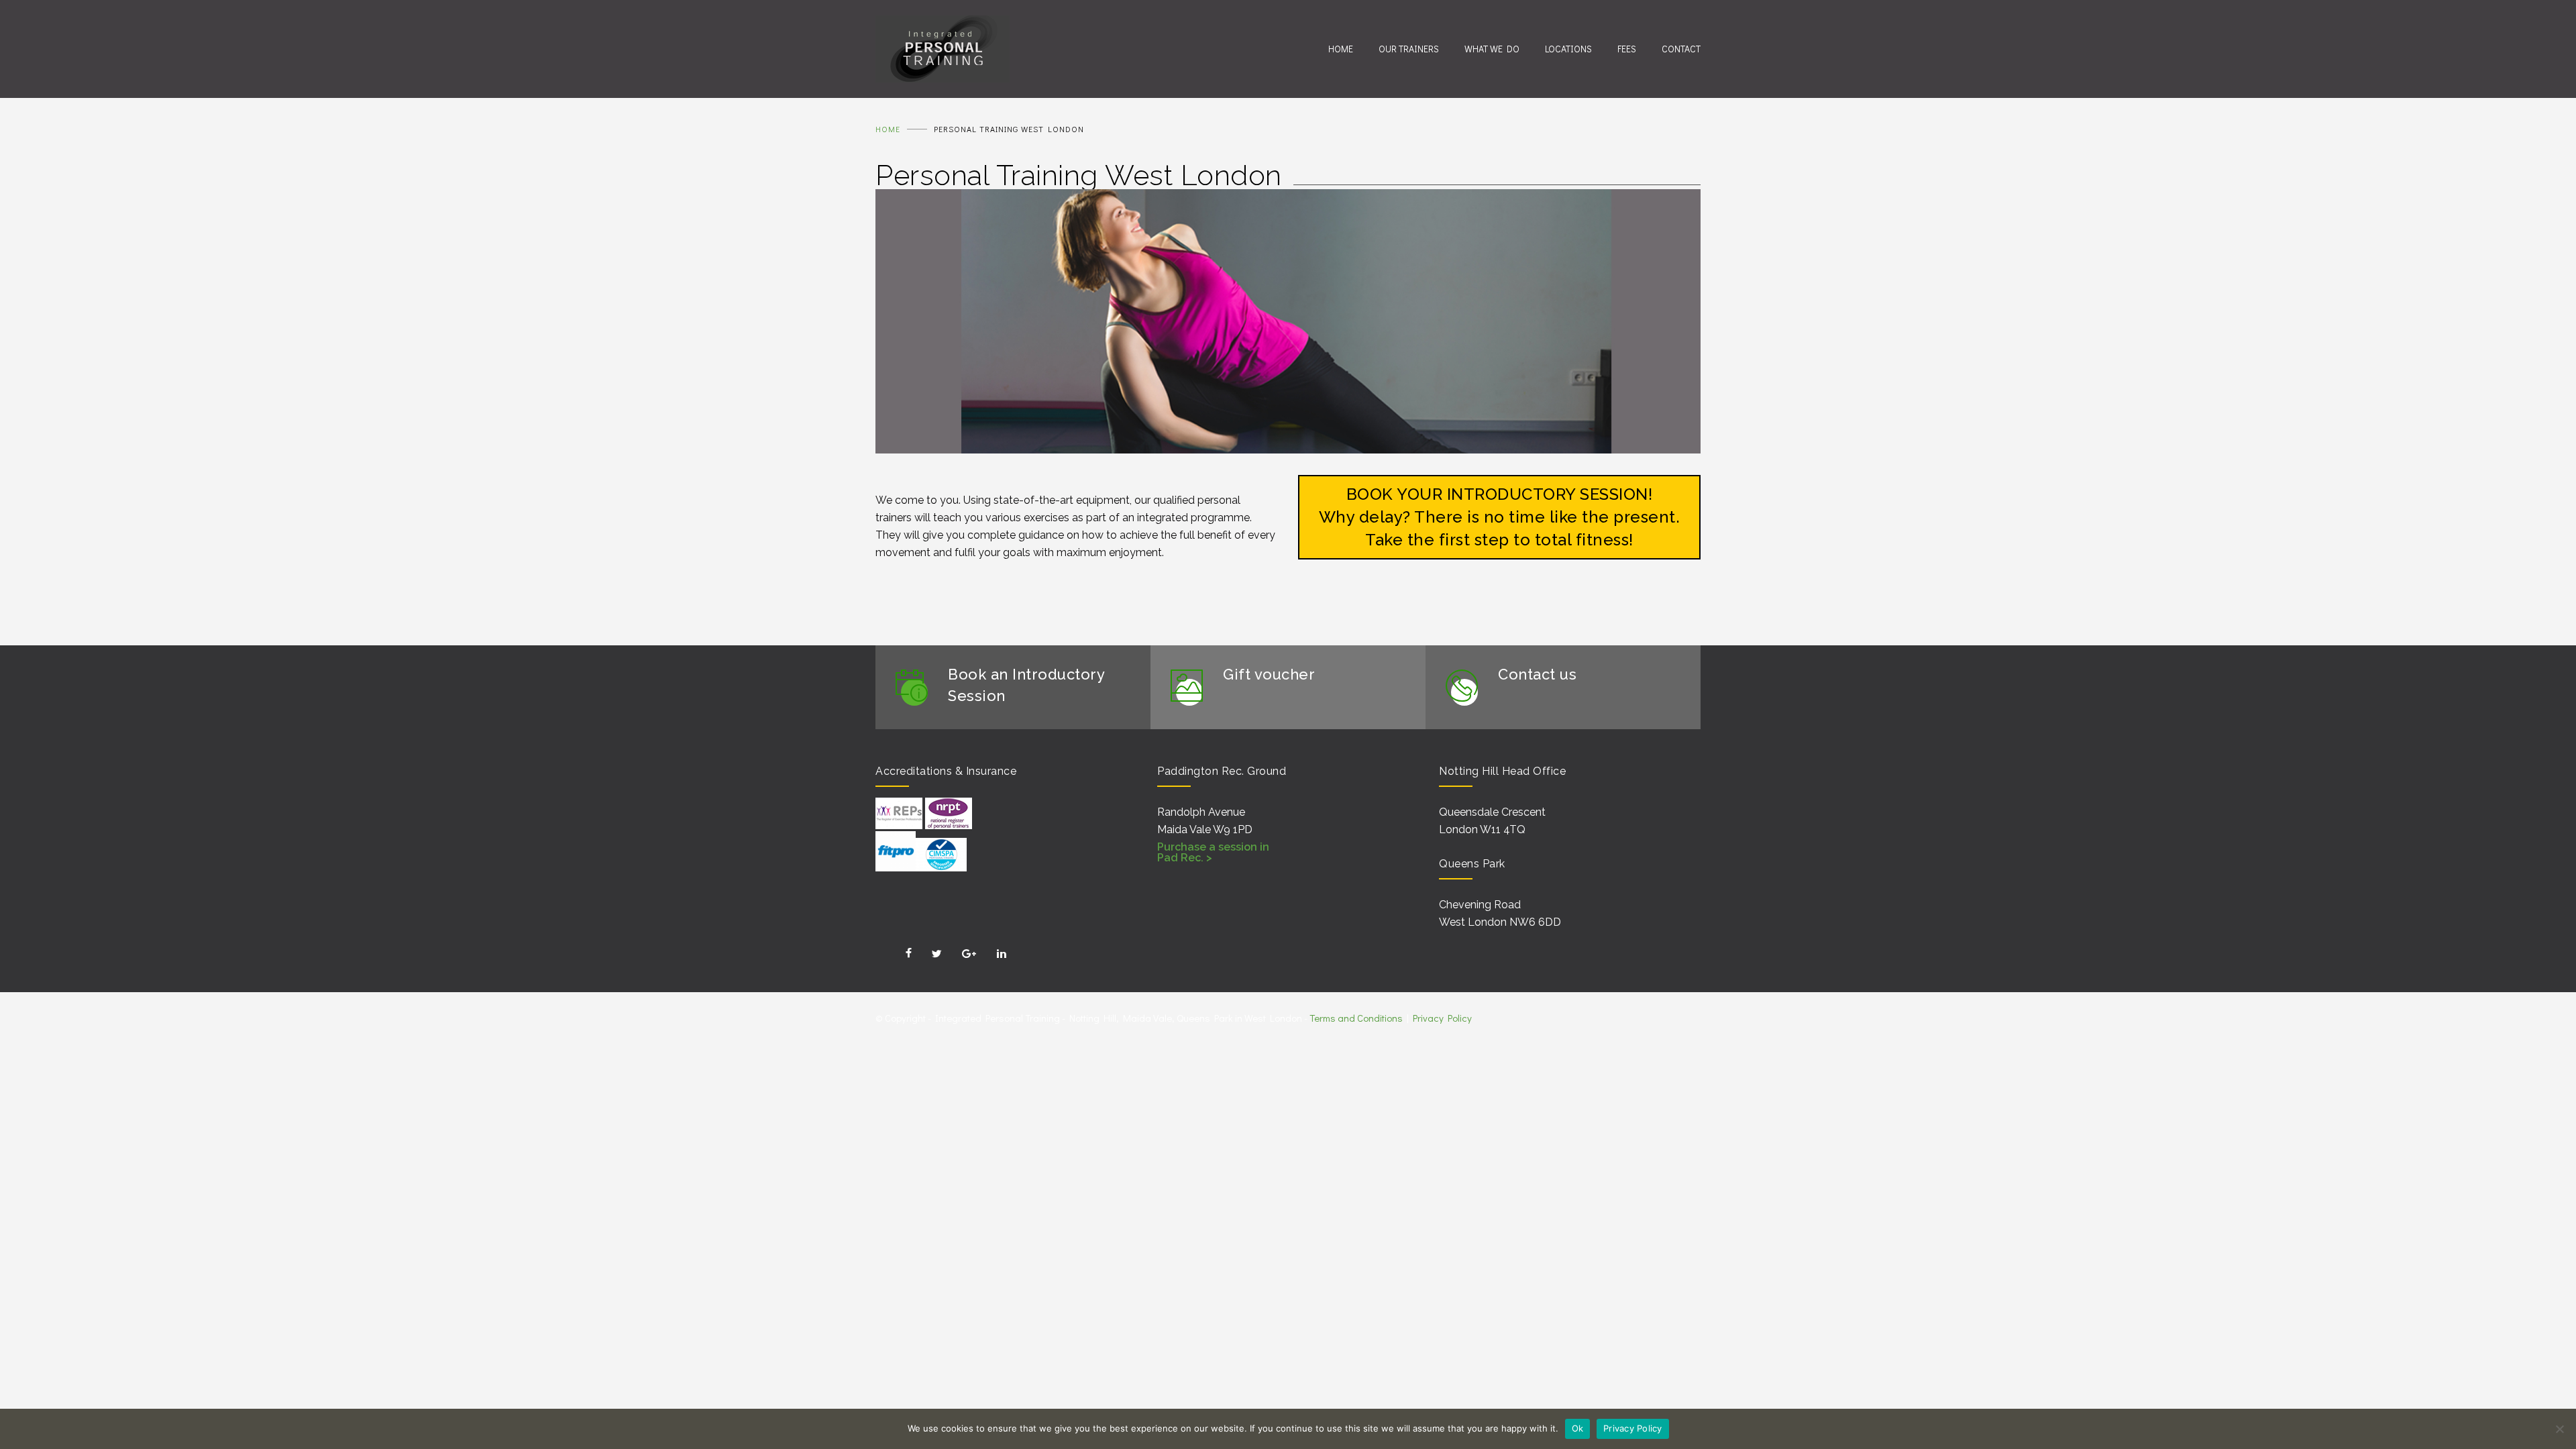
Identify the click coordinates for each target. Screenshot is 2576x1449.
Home (888, 129)
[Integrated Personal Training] (1102, 49)
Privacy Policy (1442, 1018)
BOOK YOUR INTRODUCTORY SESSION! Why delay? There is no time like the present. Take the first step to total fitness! (1500, 517)
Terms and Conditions (1356, 1018)
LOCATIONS (1568, 49)
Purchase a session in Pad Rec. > (1213, 852)
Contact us (1537, 674)
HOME (1341, 49)
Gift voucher (1269, 674)
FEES (1627, 49)
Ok (1578, 1428)
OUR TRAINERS (1409, 49)
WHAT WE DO (1492, 49)
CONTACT (1681, 49)
